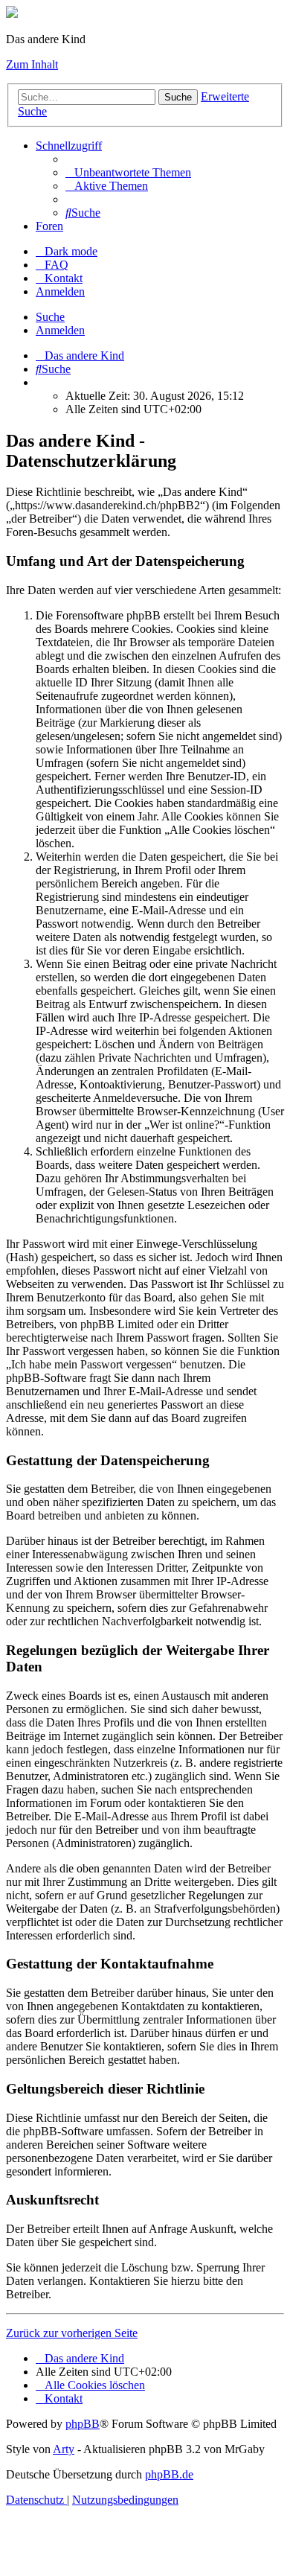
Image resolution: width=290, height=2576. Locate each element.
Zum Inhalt (32, 64)
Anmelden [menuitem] (60, 291)
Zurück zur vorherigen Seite (72, 2333)
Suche (178, 97)
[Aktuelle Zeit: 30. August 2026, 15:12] (40, 382)
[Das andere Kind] (12, 14)
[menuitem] (128, 172)
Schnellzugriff (69, 146)
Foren (49, 226)
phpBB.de (169, 2474)
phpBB (83, 2424)
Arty (64, 2449)
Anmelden (60, 330)
